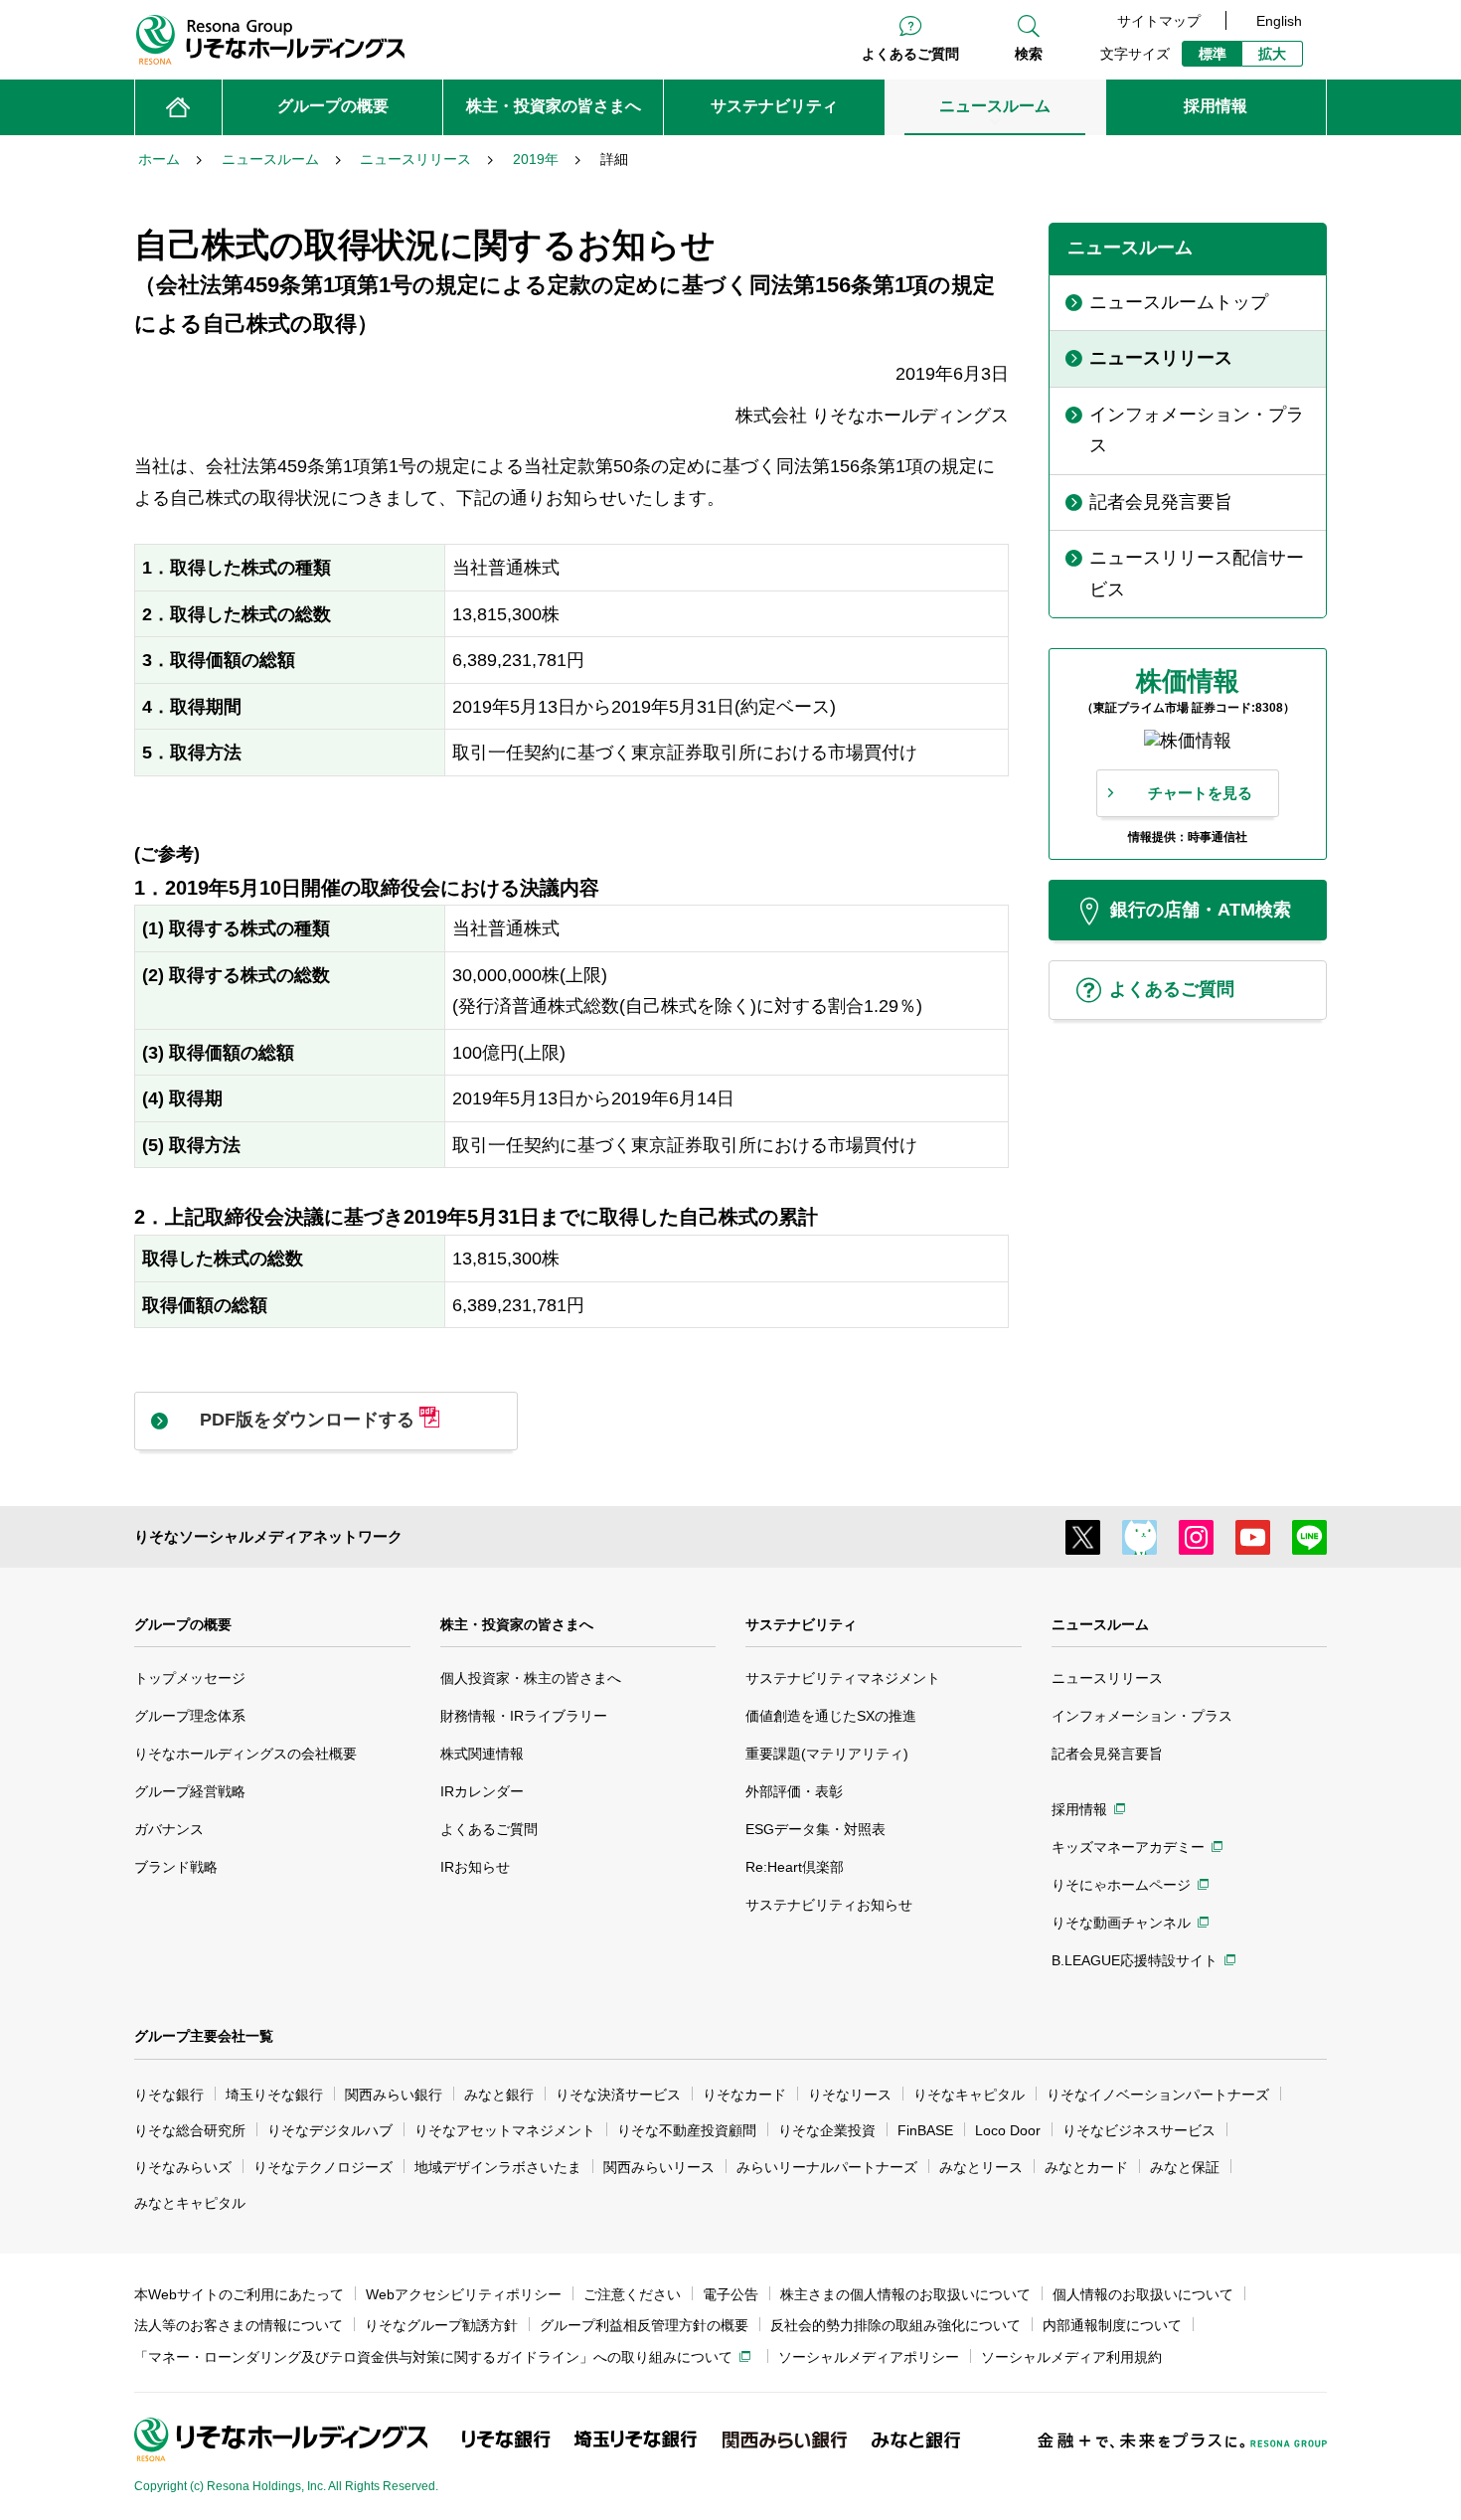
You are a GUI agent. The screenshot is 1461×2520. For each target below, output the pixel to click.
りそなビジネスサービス (1139, 2130)
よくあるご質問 (910, 54)
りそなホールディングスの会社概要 (245, 1754)
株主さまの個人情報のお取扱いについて (905, 2294)
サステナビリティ (801, 1624)
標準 (1213, 54)
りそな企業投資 (827, 2130)
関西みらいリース (659, 2167)
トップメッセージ (190, 1678)
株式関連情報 (482, 1754)
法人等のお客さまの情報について (239, 2325)
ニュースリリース (1107, 1678)
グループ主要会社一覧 (204, 2036)
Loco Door (1008, 2130)
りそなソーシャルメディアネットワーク (268, 1536)
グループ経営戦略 (190, 1791)
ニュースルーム (1100, 1624)
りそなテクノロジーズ (323, 2167)
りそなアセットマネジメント (505, 2130)
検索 (1029, 54)
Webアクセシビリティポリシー (464, 2294)
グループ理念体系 (190, 1716)
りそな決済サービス (618, 2095)
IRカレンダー (482, 1791)
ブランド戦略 (176, 1867)
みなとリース (981, 2167)
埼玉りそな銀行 (274, 2095)
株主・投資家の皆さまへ (517, 1624)
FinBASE (925, 2130)
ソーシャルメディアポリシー (869, 2357)
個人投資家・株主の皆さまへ (531, 1678)
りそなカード (744, 2095)
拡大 (1272, 54)
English (1279, 21)
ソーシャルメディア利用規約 (1071, 2357)
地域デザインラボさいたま (498, 2167)
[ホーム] (178, 107)
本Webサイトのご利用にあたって (239, 2294)
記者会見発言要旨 (1107, 1754)
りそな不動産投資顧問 (687, 2130)
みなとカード (1086, 2167)
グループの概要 (183, 1624)
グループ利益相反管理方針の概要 (644, 2325)
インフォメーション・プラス (1142, 1716)
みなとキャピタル (190, 2203)
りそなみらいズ (183, 2167)
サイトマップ (1159, 21)
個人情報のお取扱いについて (1143, 2294)
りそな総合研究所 (190, 2130)
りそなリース (850, 2095)
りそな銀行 (169, 2095)
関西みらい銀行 (394, 2095)
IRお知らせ (475, 1867)
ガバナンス (169, 1829)
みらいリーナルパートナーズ (827, 2167)
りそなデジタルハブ (330, 2130)
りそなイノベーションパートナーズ (1158, 2095)
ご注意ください (632, 2294)
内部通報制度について (1112, 2325)
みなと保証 (1185, 2167)
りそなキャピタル (969, 2095)
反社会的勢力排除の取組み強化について (895, 2325)
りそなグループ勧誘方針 (441, 2325)
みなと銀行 (499, 2095)
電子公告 (730, 2294)
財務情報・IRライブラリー (524, 1716)
